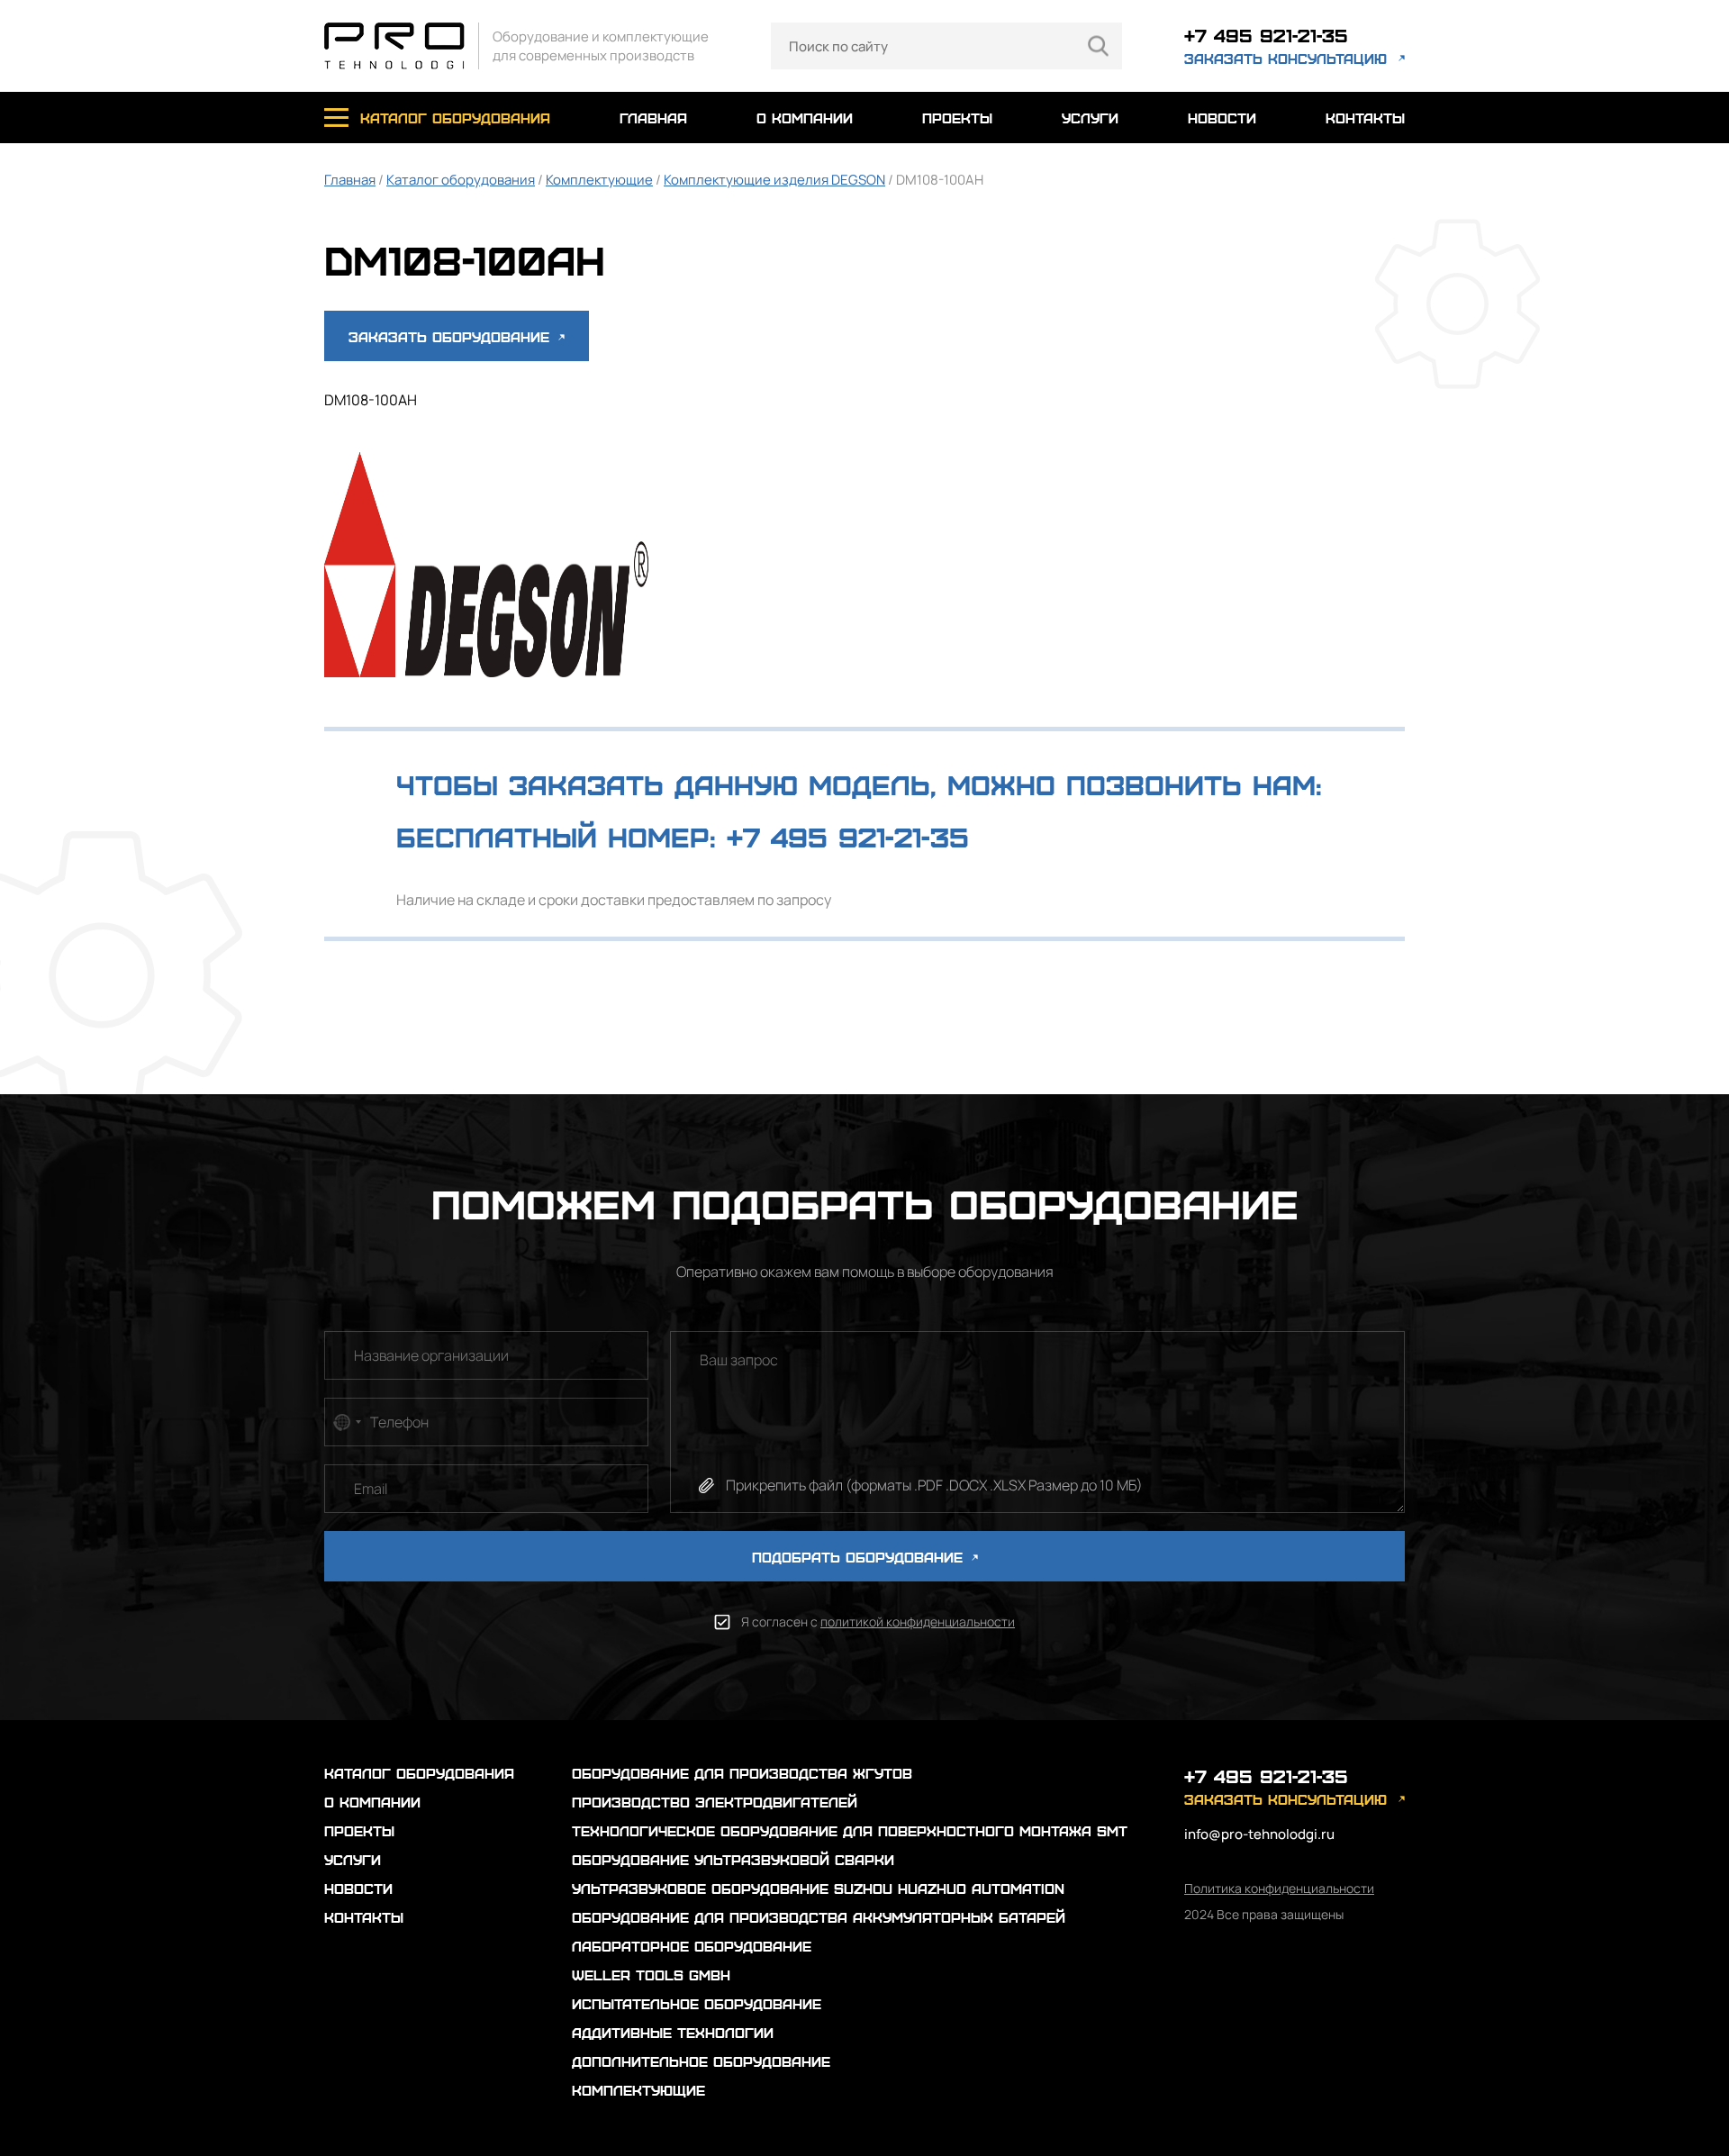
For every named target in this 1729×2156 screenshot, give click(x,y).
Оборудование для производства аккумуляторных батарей (819, 1917)
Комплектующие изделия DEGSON (774, 180)
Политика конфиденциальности (1279, 1888)
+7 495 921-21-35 (1266, 35)
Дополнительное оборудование (701, 2061)
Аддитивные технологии (673, 2032)
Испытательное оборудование (697, 2003)
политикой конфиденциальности (918, 1622)
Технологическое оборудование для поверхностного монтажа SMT (850, 1830)
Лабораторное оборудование (692, 1946)
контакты (1365, 118)
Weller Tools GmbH (651, 1975)
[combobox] (346, 1422)
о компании (805, 118)
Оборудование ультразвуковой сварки (733, 1859)
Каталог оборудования (461, 180)
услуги (1090, 118)
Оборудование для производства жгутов (742, 1773)
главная (653, 118)
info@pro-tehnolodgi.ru (1259, 1834)
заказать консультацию (1285, 58)
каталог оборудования (455, 118)
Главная (350, 180)
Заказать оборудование (452, 336)
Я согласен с (878, 1622)
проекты (957, 118)
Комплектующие (599, 180)
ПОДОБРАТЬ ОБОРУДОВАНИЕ (860, 1557)
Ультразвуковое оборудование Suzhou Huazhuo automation (818, 1888)
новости (1222, 118)
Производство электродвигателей (715, 1802)
